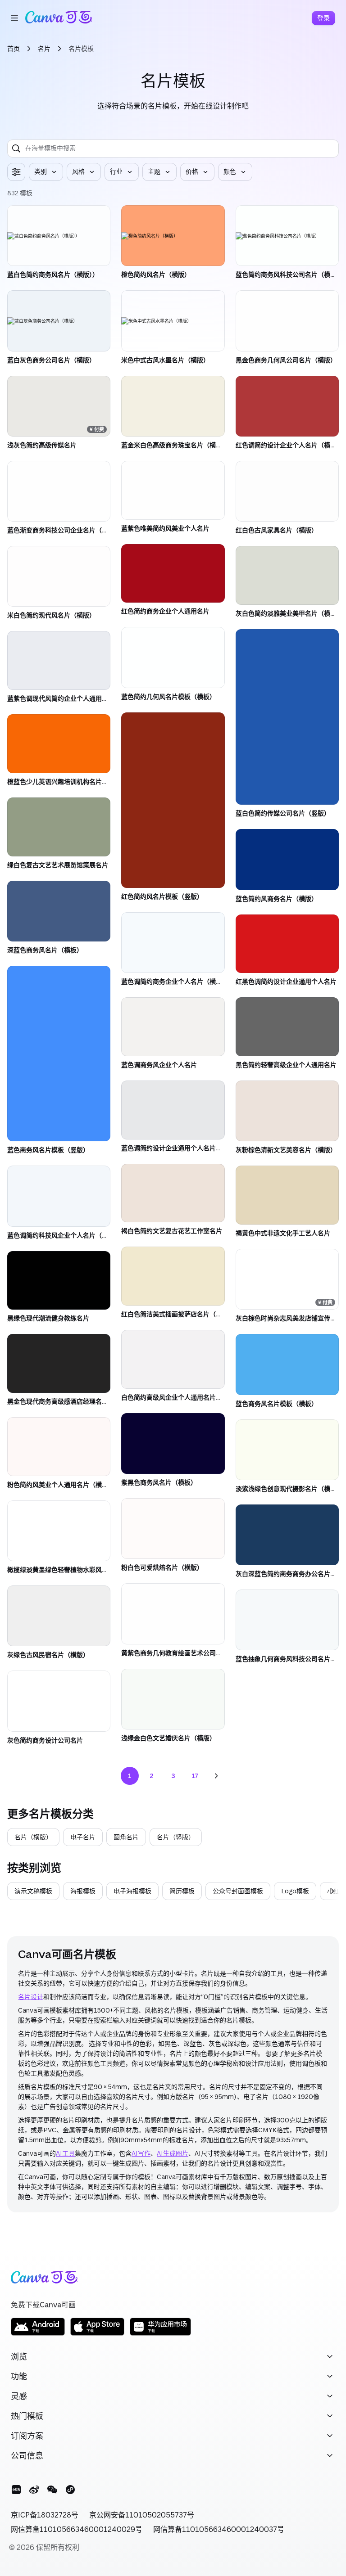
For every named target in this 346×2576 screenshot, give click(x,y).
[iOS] (97, 2334)
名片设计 (31, 1997)
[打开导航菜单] (14, 18)
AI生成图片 (173, 2153)
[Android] (38, 2334)
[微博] (34, 2490)
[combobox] (179, 149)
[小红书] (16, 2490)
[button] (59, 236)
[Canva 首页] (59, 18)
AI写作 (141, 2153)
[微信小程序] (70, 2490)
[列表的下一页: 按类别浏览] (329, 1891)
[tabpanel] (105, 1837)
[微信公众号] (52, 2490)
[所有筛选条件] (16, 172)
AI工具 (65, 2153)
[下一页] (216, 1775)
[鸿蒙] (160, 2334)
